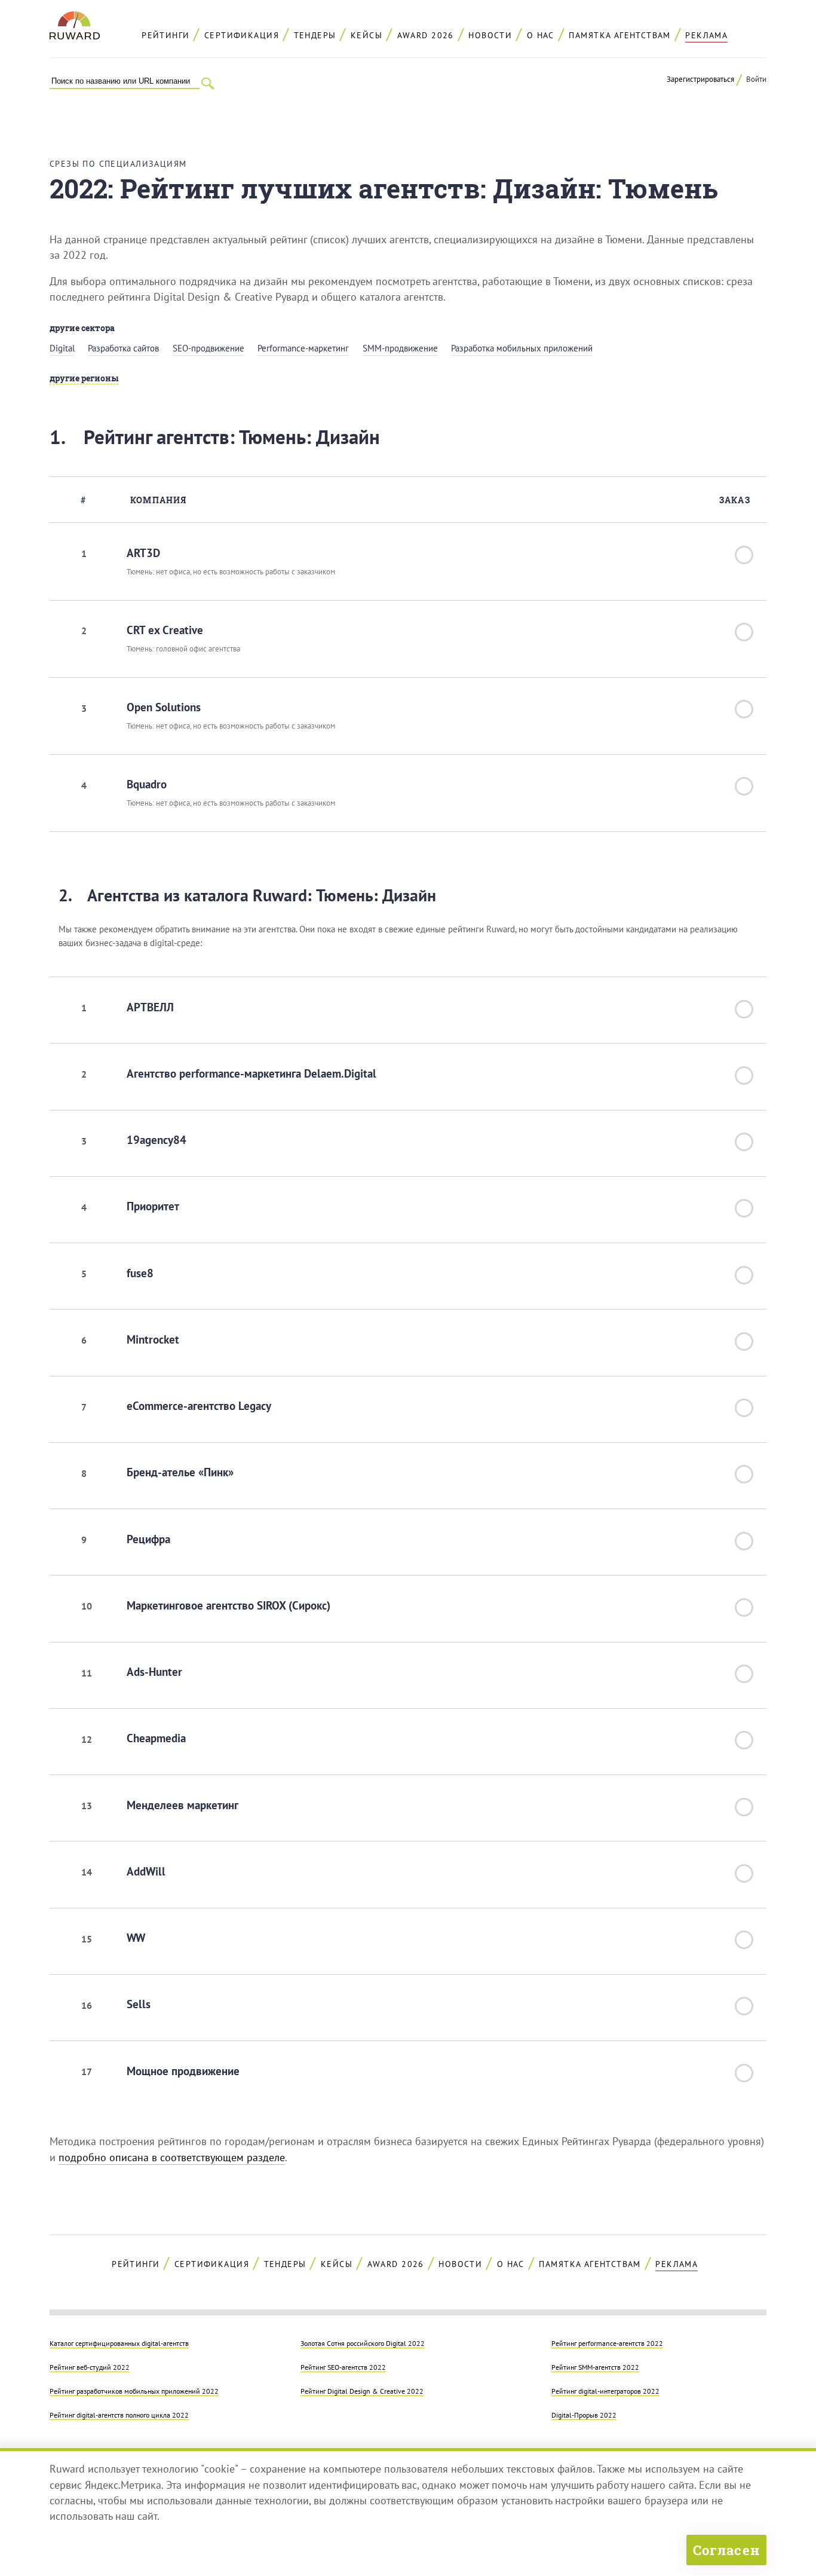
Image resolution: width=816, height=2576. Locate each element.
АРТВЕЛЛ (150, 1007)
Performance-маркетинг (303, 348)
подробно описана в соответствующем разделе (172, 2157)
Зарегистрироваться (700, 79)
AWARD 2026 (426, 35)
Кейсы (366, 35)
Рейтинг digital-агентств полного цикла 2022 (119, 2415)
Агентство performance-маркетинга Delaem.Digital (251, 1073)
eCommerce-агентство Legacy (199, 1406)
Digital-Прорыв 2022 (584, 2415)
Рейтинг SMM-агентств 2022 (595, 2367)
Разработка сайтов (123, 348)
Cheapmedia (156, 1738)
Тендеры (315, 35)
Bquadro (147, 784)
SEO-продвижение (208, 348)
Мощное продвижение (183, 2071)
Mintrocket (153, 1339)
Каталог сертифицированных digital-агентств (119, 2343)
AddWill (146, 1871)
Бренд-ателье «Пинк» (180, 1472)
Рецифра (148, 1539)
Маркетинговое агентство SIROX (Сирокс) (228, 1605)
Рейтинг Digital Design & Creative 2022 (362, 2391)
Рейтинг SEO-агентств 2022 (343, 2367)
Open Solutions (164, 707)
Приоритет (153, 1206)
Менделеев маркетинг (182, 1805)
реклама (706, 35)
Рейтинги (165, 35)
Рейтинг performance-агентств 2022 (607, 2343)
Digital (62, 348)
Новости (490, 35)
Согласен (726, 2550)
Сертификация (242, 35)
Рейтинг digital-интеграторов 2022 (605, 2391)
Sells (139, 2004)
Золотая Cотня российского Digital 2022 (363, 2343)
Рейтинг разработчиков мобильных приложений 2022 (134, 2391)
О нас (541, 35)
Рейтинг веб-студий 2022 (90, 2367)
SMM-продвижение (400, 348)
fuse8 (140, 1273)
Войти (756, 79)
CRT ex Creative (165, 630)
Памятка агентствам (619, 35)
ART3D (143, 553)
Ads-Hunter (154, 1672)
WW (136, 1938)
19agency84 (157, 1140)
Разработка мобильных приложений (522, 348)
